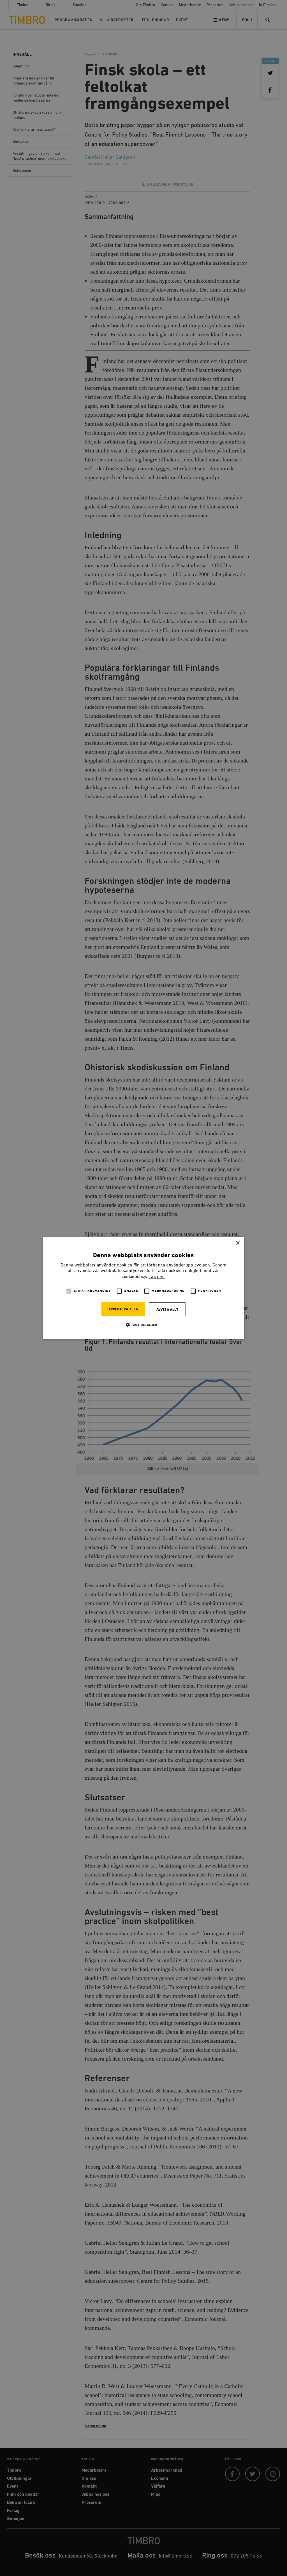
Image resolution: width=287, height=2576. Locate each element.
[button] (143, 1325)
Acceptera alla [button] (123, 1309)
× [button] (238, 1243)
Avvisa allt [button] (167, 1310)
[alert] (143, 1288)
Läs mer (157, 1277)
